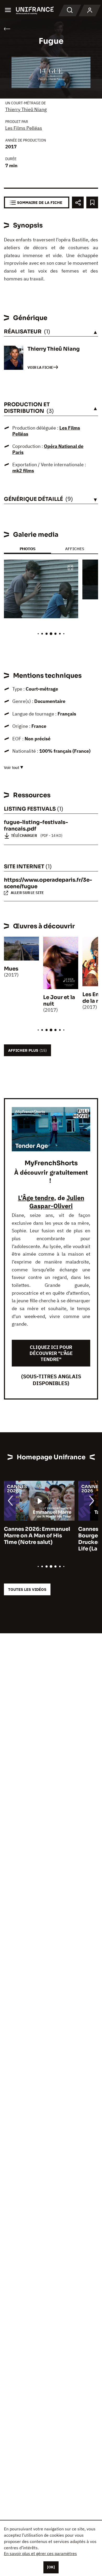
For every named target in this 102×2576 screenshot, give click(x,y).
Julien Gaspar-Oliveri (57, 1202)
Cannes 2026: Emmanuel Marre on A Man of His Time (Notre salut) (37, 1536)
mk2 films (23, 471)
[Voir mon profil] (90, 10)
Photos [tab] (27, 549)
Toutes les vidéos (27, 1589)
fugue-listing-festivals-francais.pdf (36, 826)
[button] (70, 568)
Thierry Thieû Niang (26, 109)
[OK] (51, 2567)
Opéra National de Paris (48, 449)
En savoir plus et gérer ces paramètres (40, 2553)
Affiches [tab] (75, 549)
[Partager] (78, 202)
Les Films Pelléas (24, 128)
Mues (11, 969)
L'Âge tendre (36, 1198)
